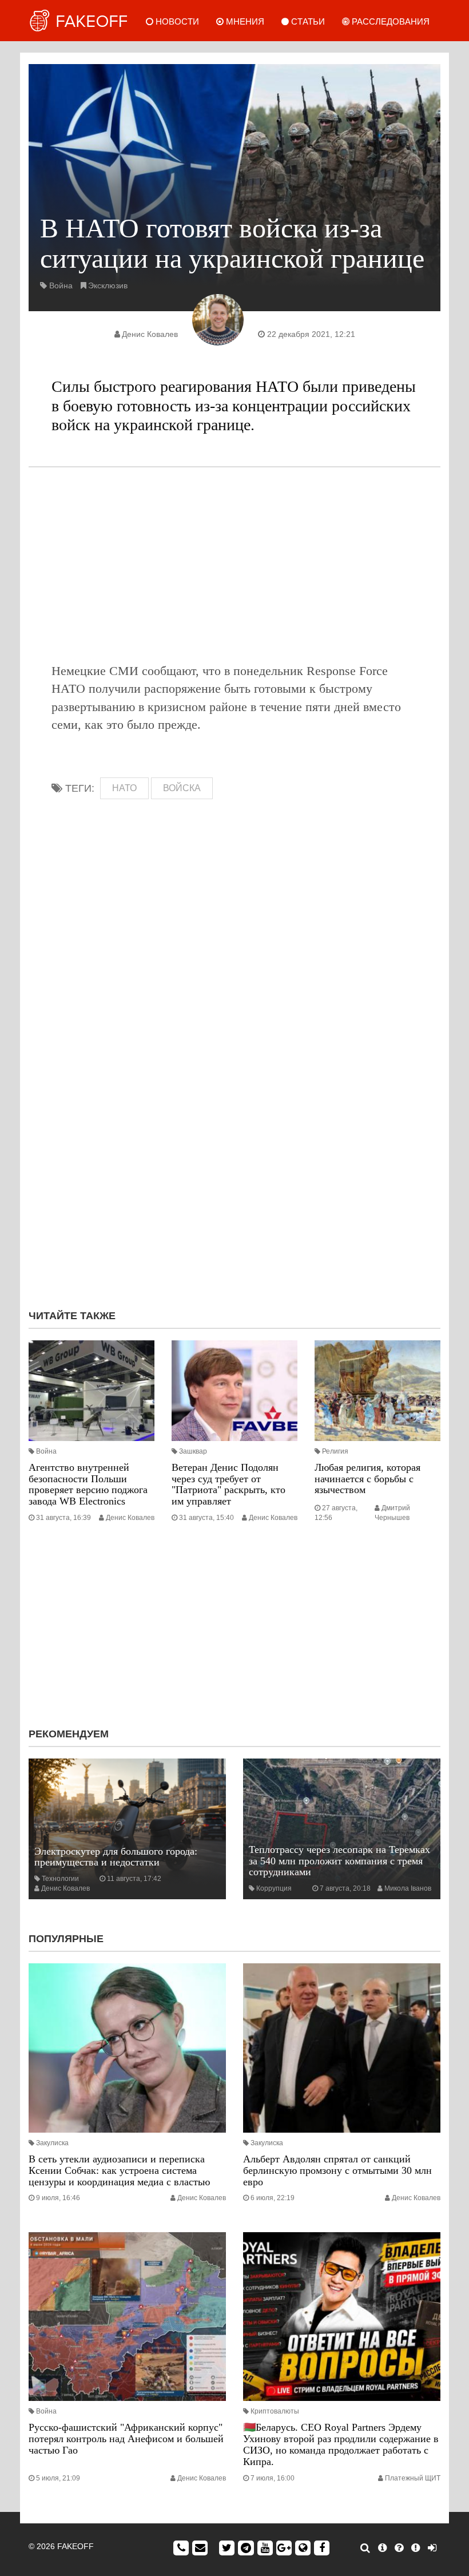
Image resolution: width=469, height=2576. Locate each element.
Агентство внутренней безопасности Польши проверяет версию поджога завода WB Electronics (88, 1484)
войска (182, 788)
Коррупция (274, 1888)
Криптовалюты (275, 2411)
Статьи (307, 21)
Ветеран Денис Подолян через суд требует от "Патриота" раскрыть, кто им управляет (228, 1484)
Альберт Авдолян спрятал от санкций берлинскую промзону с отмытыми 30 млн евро (337, 2170)
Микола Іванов (408, 1888)
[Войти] (432, 2548)
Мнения (244, 21)
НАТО (124, 788)
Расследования (389, 21)
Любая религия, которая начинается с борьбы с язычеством (367, 1479)
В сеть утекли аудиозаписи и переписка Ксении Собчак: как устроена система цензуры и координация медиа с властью (119, 2170)
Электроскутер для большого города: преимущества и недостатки (116, 1857)
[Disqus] (234, 1148)
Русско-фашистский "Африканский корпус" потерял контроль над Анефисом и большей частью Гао (126, 2439)
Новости (176, 21)
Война (61, 285)
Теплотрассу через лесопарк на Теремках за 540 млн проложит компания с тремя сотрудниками (339, 1861)
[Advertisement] (234, 565)
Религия (335, 1451)
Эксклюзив (108, 285)
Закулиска (52, 2143)
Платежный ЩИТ (413, 2478)
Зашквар (193, 1451)
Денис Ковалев (150, 334)
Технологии (60, 1879)
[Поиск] (365, 2548)
